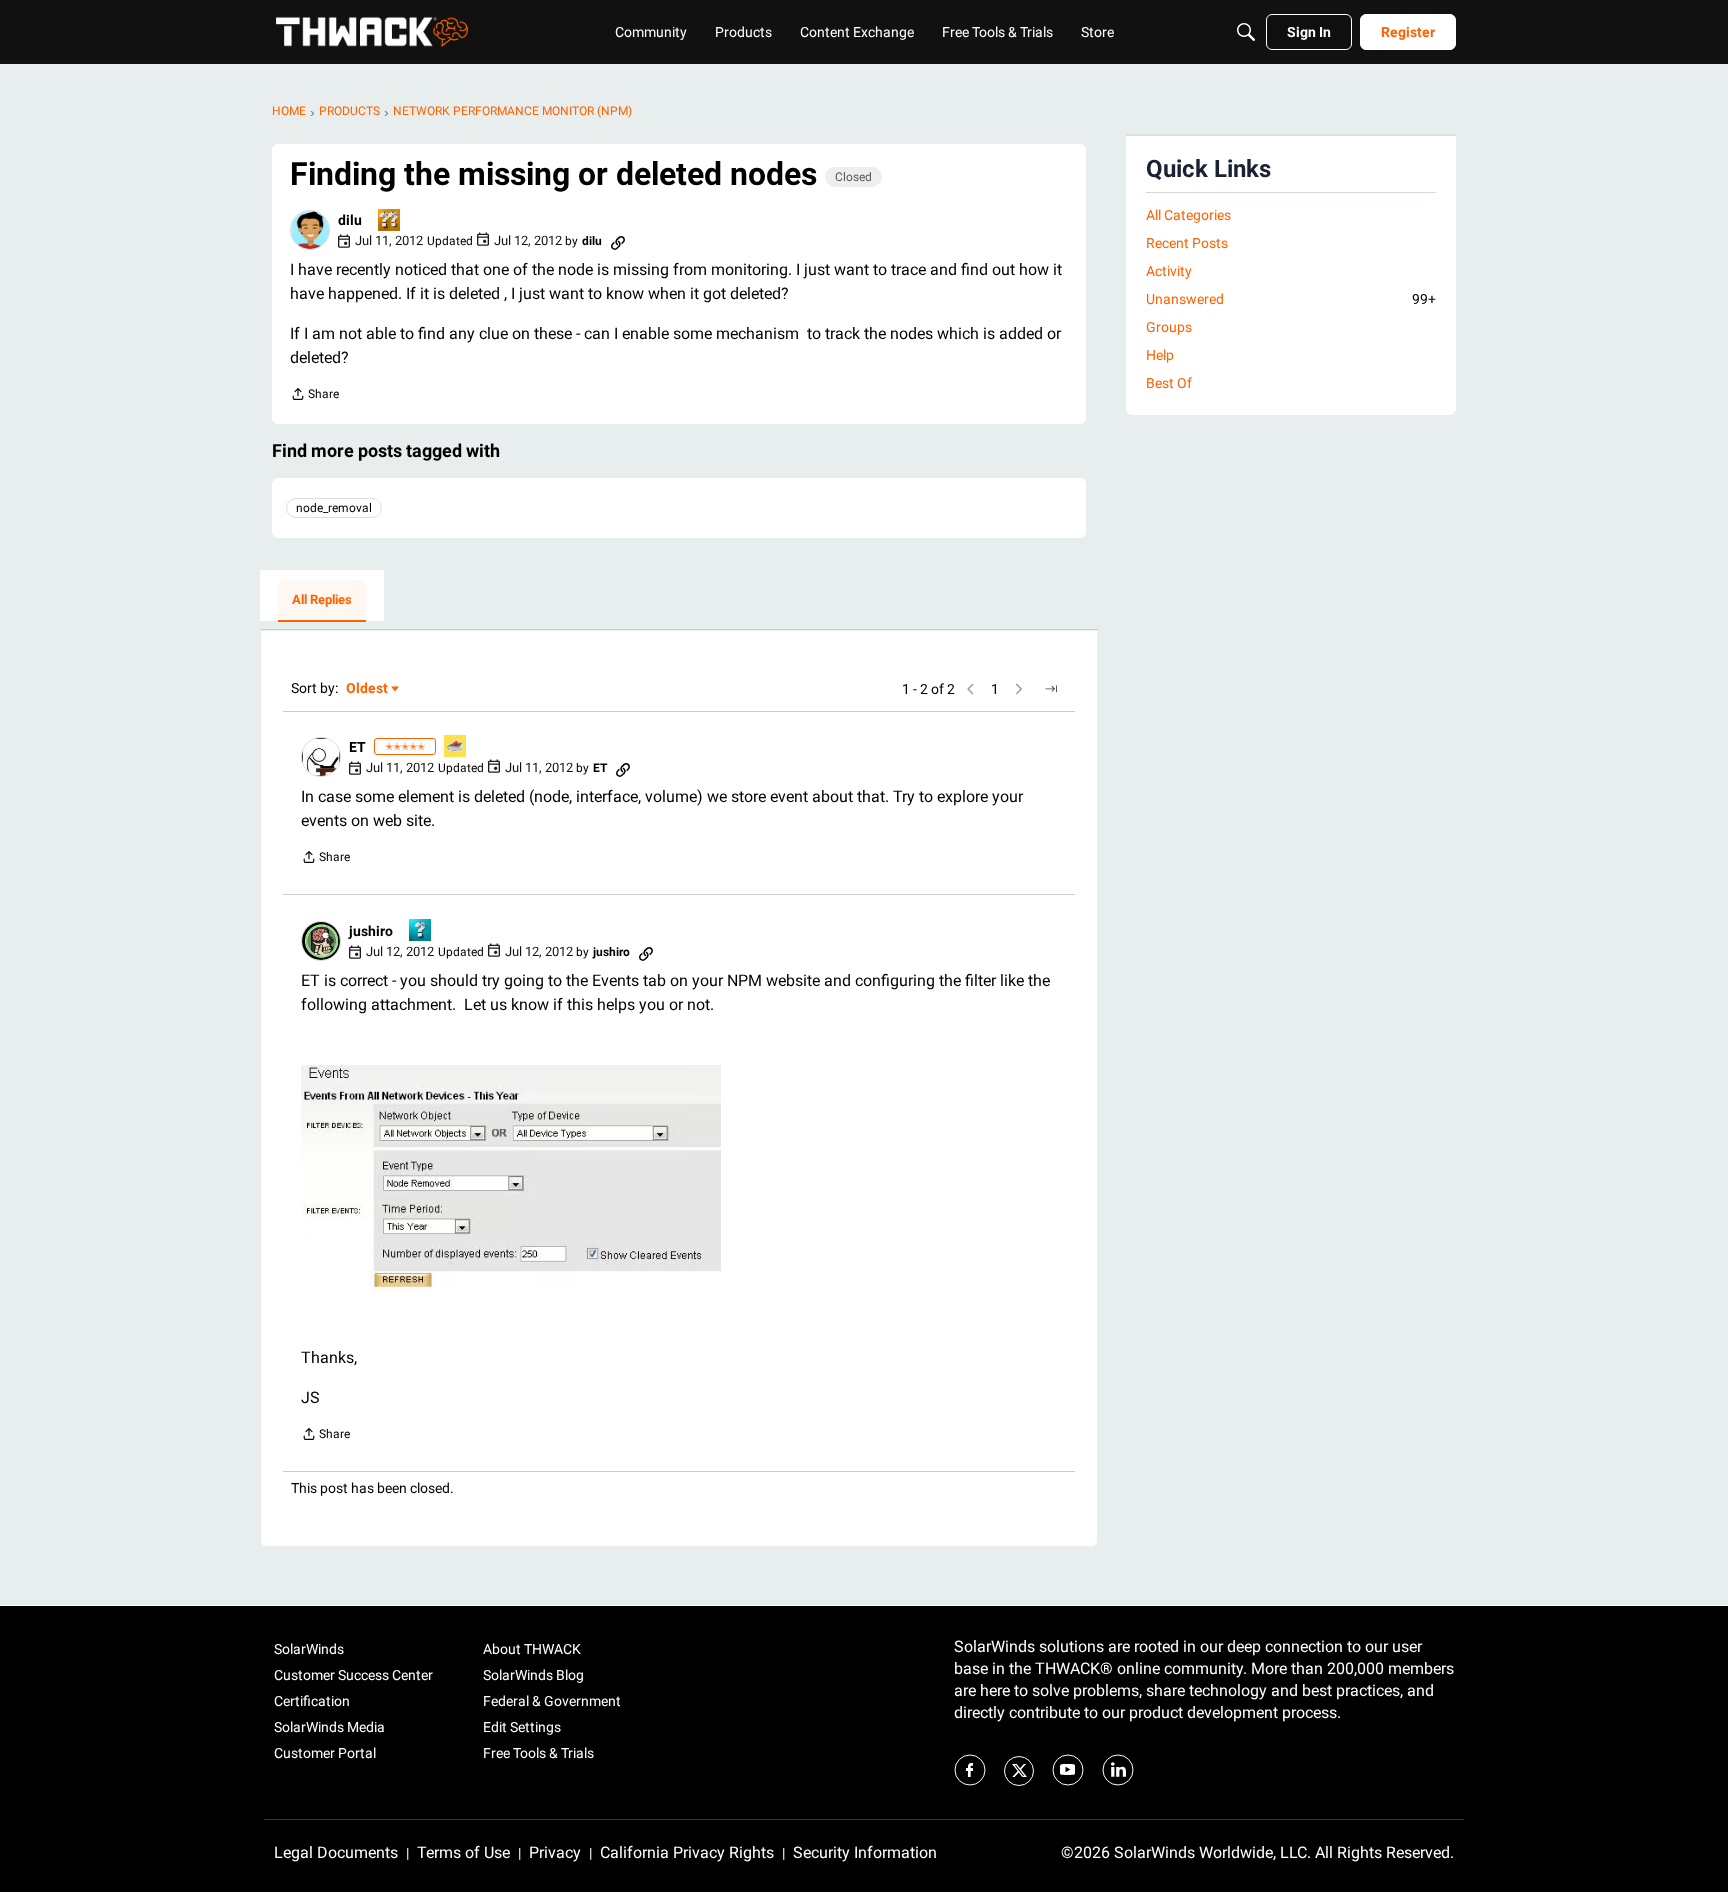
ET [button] (357, 747)
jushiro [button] (371, 931)
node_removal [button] (334, 508)
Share (314, 396)
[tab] (322, 601)
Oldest (368, 689)
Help (1160, 355)
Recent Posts (1187, 243)
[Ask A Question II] (390, 221)
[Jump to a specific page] (1051, 689)
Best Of (1169, 383)
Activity (1169, 271)
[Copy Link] (618, 241)
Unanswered (1291, 299)
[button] (310, 230)
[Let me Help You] (456, 747)
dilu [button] (350, 220)
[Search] (1246, 32)
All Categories (1188, 215)
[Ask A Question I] (421, 931)
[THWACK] (372, 32)
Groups (1169, 327)
